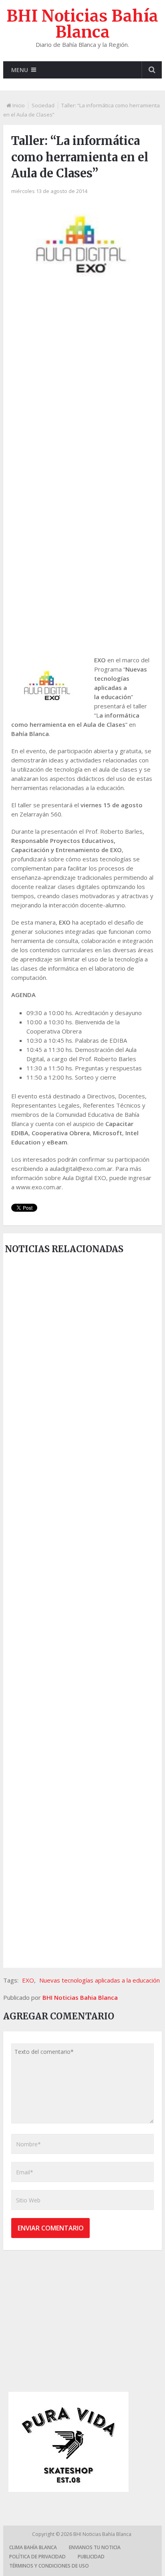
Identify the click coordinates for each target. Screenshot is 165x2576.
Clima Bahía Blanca (33, 2547)
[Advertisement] (82, 376)
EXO (28, 1980)
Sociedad (43, 105)
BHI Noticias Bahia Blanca (80, 1997)
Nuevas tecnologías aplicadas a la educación (100, 1980)
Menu (20, 70)
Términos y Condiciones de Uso (49, 2566)
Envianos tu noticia (95, 2547)
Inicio (19, 105)
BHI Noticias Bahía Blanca (82, 24)
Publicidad (91, 2557)
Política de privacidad (37, 2557)
